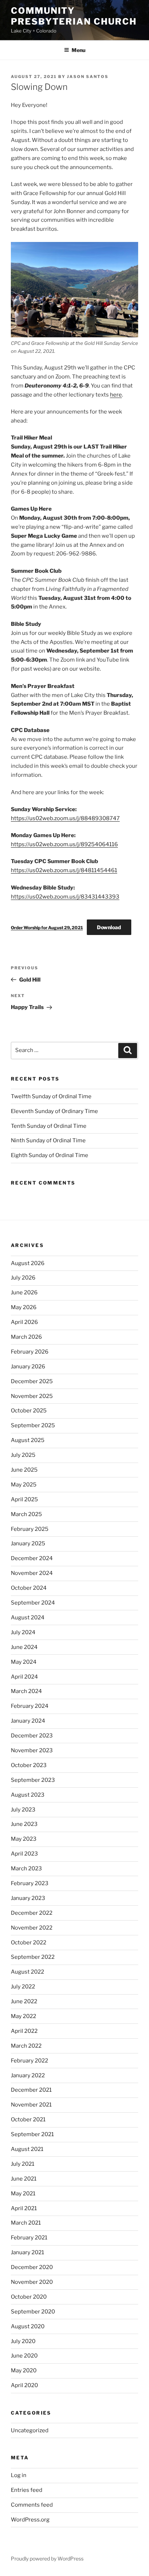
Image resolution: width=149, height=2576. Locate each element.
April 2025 (24, 1499)
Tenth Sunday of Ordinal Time (49, 1126)
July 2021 (23, 2164)
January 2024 (28, 1721)
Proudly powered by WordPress (47, 2558)
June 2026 (24, 1293)
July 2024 (23, 1632)
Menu (78, 50)
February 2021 (29, 2238)
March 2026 (26, 1337)
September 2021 (32, 2134)
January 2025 (28, 1544)
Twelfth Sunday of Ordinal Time (51, 1096)
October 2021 (28, 2120)
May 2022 (24, 2016)
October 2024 (29, 1588)
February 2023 (30, 1883)
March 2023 (26, 1869)
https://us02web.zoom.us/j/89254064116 (64, 844)
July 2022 (23, 1987)
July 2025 (23, 1455)
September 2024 (33, 1603)
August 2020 (28, 2326)
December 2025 (32, 1381)
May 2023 (24, 1839)
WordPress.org (30, 2520)
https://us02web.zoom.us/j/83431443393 (65, 897)
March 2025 (26, 1514)
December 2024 (32, 1558)
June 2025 (24, 1470)
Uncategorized (30, 2430)
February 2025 (30, 1529)
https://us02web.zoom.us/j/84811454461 (64, 870)
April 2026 (24, 1322)
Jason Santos (88, 77)
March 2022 (26, 2046)
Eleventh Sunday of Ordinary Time (54, 1111)
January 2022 (28, 2075)
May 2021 (23, 2194)
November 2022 (32, 1928)
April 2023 (24, 1854)
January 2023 (28, 1898)
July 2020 (23, 2341)
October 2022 (29, 1943)
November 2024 (32, 1573)
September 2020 (33, 2312)
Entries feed (27, 2490)
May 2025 (24, 1485)
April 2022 (24, 2031)
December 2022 (32, 1913)
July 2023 (23, 1810)
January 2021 (27, 2252)
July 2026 (23, 1278)
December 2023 (32, 1736)
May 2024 (24, 1662)
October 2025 (29, 1411)
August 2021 (27, 2149)
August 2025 (28, 1440)
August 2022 (27, 1972)
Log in (19, 2475)
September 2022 (33, 1957)
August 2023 (28, 1795)
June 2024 (24, 1647)
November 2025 (32, 1396)
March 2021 (26, 2223)
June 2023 (24, 1824)
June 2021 (24, 2179)
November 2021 (31, 2105)
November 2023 (32, 1750)
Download (109, 927)
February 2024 (30, 1706)
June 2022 (24, 2001)
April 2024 (24, 1677)
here (116, 395)
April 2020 (24, 2385)
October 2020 (29, 2297)
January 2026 (28, 1367)
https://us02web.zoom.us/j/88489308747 (65, 818)
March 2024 (26, 1691)
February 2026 (30, 1352)
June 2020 (24, 2356)
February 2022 (29, 2061)
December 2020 (32, 2267)
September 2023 (33, 1780)
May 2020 (24, 2371)
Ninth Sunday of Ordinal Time (48, 1140)
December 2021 (31, 2090)
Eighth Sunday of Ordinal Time (50, 1155)
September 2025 (33, 1425)
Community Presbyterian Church (74, 16)
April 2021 (24, 2208)
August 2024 (28, 1618)
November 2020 (32, 2282)
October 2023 (29, 1765)
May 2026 (24, 1307)
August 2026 (28, 1263)
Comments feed (32, 2505)
